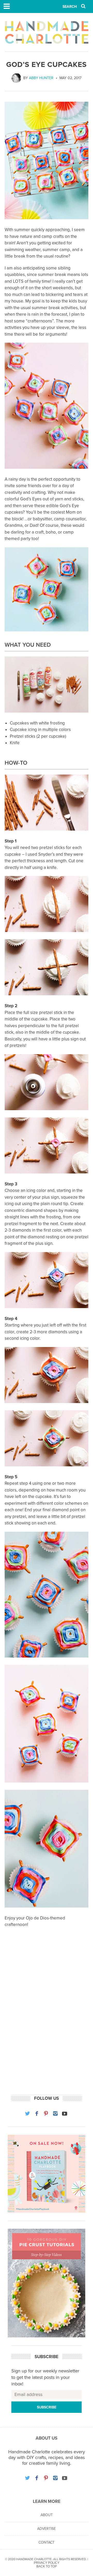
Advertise (47, 2529)
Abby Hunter (41, 78)
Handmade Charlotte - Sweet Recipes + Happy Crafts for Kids (47, 32)
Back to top (47, 2566)
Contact (47, 2542)
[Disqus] (47, 2020)
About (47, 2515)
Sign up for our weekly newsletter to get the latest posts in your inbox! (45, 2377)
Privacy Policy (47, 2563)
